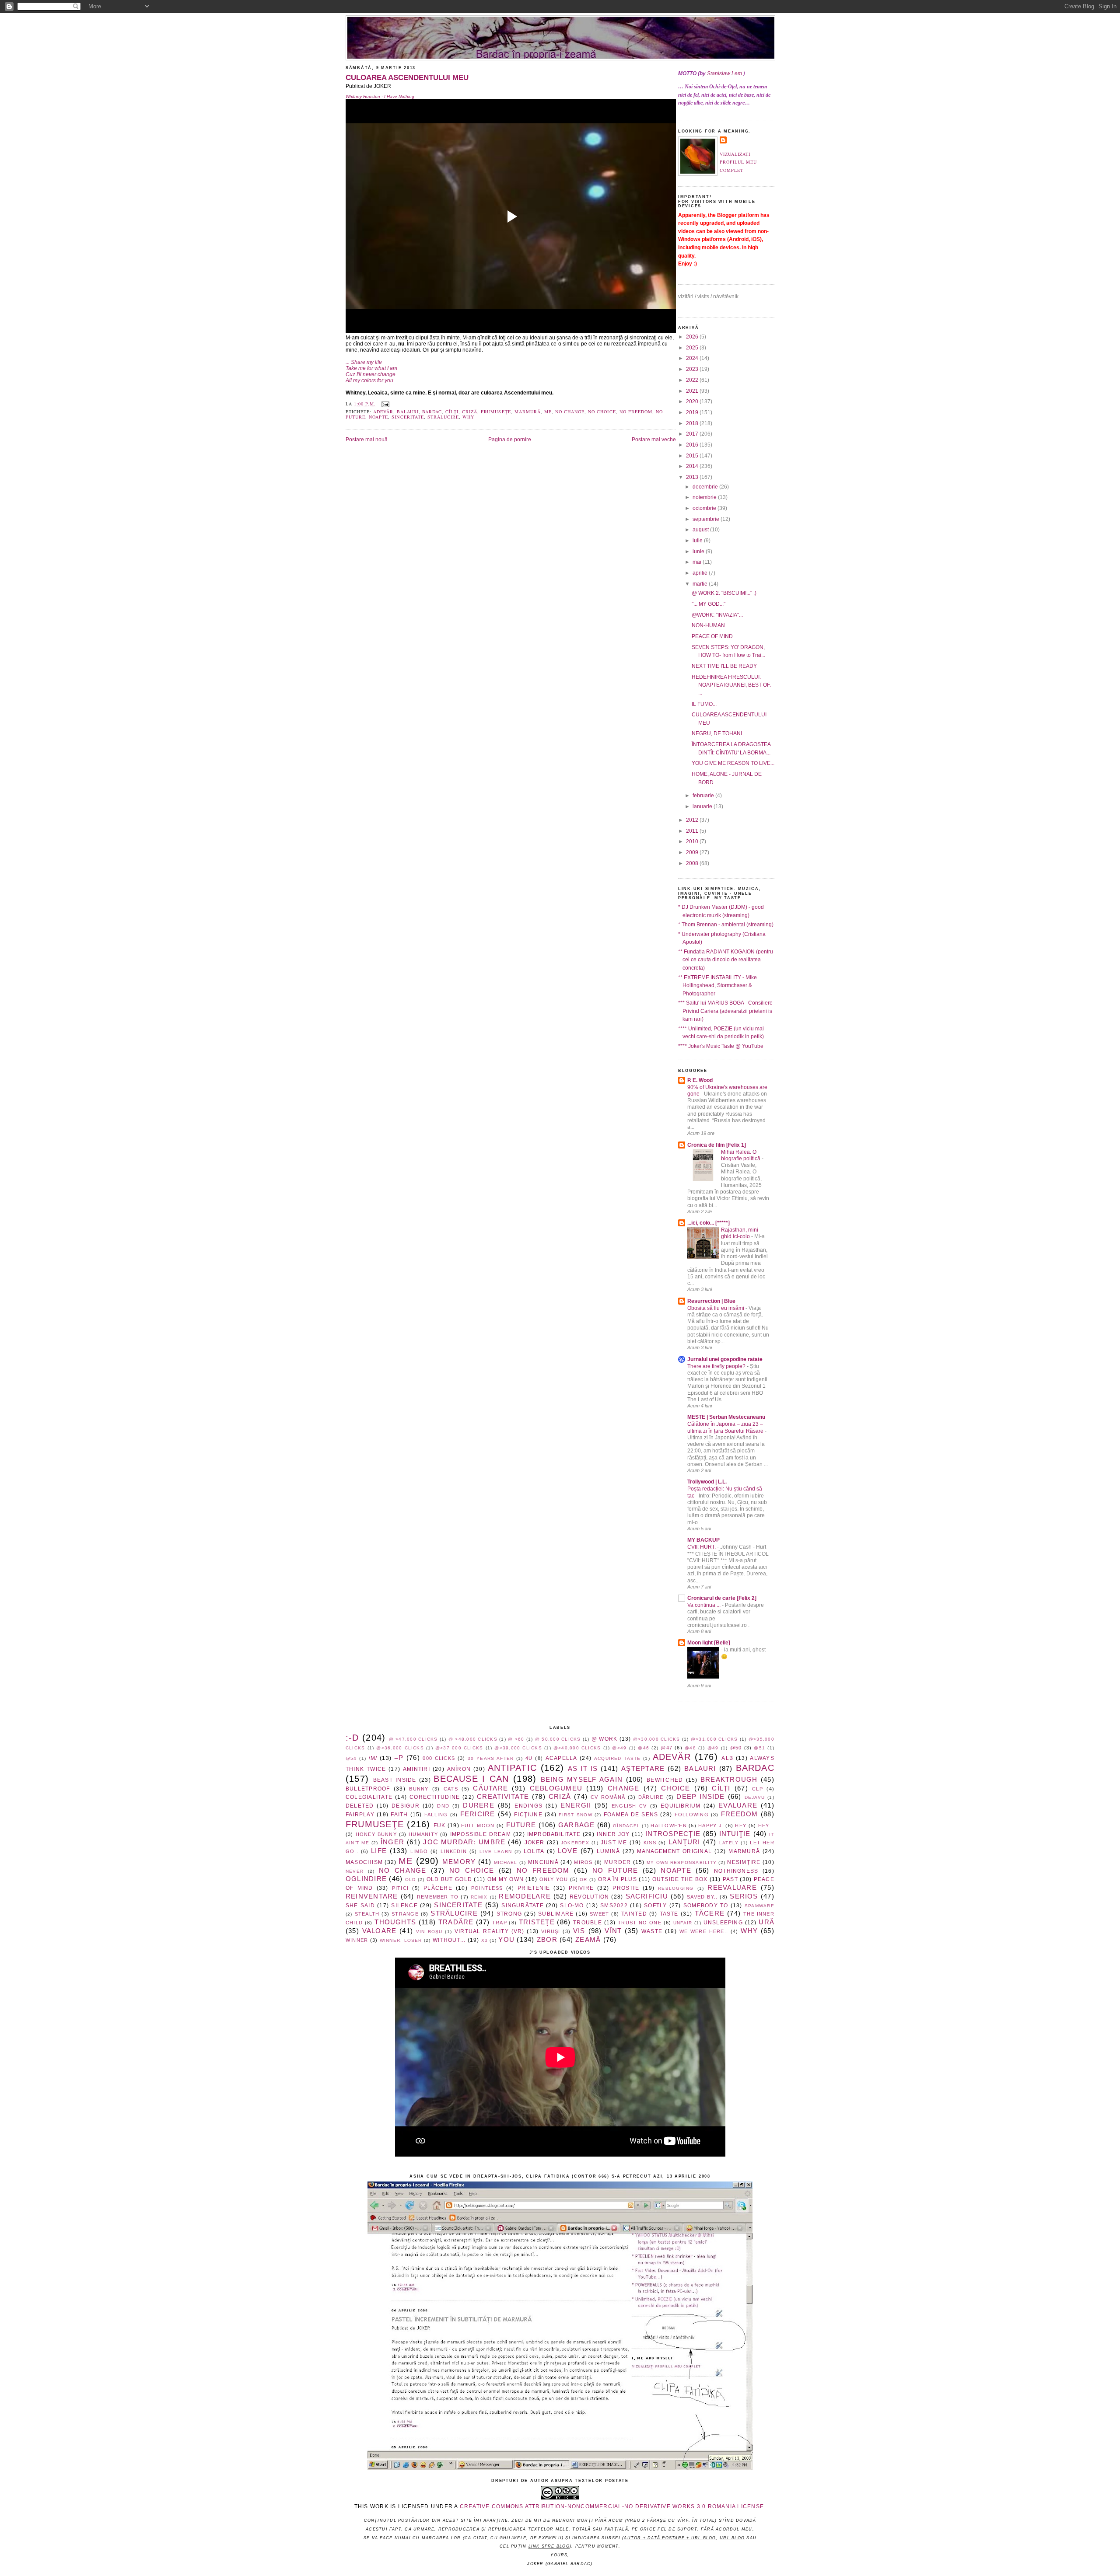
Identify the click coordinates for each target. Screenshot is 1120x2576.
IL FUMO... (704, 704)
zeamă (588, 1940)
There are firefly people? (717, 1366)
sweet (599, 1914)
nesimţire (744, 1862)
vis (579, 1931)
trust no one (640, 1923)
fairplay (360, 1815)
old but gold (449, 1879)
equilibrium (681, 1806)
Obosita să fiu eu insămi (716, 1308)
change (623, 1788)
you (506, 1940)
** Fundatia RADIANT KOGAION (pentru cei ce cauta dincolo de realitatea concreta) (726, 960)
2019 (693, 412)
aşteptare (643, 1769)
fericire (478, 1814)
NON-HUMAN (708, 625)
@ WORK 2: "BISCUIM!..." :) (724, 593)
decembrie (706, 487)
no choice (602, 412)
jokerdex (575, 1843)
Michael (506, 1862)
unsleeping (723, 1923)
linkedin (454, 1851)
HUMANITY (423, 1834)
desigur (406, 1806)
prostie (626, 1888)
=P (399, 1758)
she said (360, 1906)
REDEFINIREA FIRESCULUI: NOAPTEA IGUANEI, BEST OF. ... (731, 685)
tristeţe (537, 1922)
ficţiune (528, 1815)
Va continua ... (705, 1605)
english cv (629, 1806)
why (468, 417)
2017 (693, 434)
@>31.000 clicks (714, 1739)
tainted (634, 1914)
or (583, 1880)
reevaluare (732, 1888)
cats (451, 1789)
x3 (485, 1940)
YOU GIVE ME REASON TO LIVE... (733, 763)
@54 (351, 1758)
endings (528, 1806)
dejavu (755, 1797)
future (521, 1825)
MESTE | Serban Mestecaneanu (726, 1417)
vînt (613, 1931)
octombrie (705, 508)
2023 (693, 369)
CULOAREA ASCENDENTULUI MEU (407, 77)
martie (701, 584)
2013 (693, 477)
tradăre (456, 1922)
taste (669, 1914)
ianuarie (703, 806)
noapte (378, 417)
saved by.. (702, 1897)
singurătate (523, 1906)
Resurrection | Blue (711, 1301)
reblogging (676, 1888)
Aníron (459, 1769)
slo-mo (572, 1906)
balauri (408, 412)
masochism (364, 1862)
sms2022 (614, 1906)
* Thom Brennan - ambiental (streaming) (726, 925)
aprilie (701, 573)
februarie (704, 796)
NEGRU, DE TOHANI (717, 733)
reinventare (372, 1896)
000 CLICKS (439, 1758)
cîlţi (452, 412)
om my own (506, 1879)
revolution (589, 1897)
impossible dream (481, 1834)
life (379, 1851)
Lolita (534, 1851)
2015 (693, 456)
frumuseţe (496, 412)
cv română (608, 1797)
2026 (693, 337)
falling (436, 1815)
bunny (419, 1789)
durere (478, 1805)
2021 (693, 391)
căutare (490, 1788)
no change (570, 412)
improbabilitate (554, 1834)
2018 (693, 423)
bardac (432, 412)
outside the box (680, 1879)
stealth (367, 1914)
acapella (562, 1758)
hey (741, 1826)
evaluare (738, 1805)
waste (652, 1931)
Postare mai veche (654, 440)
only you (554, 1879)
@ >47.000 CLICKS (413, 1739)
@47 (667, 1748)
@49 (713, 1748)
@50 (736, 1748)
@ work (605, 1739)
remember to (438, 1897)
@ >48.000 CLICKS (473, 1739)
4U (529, 1758)
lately (729, 1843)
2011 (693, 831)
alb (727, 1758)
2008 (693, 863)
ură (766, 1922)
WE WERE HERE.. (704, 1931)
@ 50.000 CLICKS (558, 1739)
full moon (478, 1826)
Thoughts (395, 1922)
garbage (577, 1825)
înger (392, 1842)
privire (581, 1888)
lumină (608, 1851)
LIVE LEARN (496, 1852)
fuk (440, 1826)
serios (744, 1896)
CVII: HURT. (702, 1547)
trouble (588, 1923)
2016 (693, 445)
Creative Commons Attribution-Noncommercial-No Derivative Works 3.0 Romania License (612, 2506)
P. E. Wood (700, 1080)
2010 (693, 841)
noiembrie (705, 497)
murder (618, 1862)
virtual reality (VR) (490, 1931)
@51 (759, 1748)
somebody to (706, 1906)
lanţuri (684, 1842)
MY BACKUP (703, 1540)
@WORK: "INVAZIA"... (717, 615)
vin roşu (429, 1932)
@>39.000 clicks (518, 1748)
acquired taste (618, 1758)
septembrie (707, 519)
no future (615, 1871)
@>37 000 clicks (459, 1748)
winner (357, 1940)
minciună (543, 1862)
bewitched (665, 1780)
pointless (487, 1888)
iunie (699, 552)
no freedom (636, 412)
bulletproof (368, 1789)
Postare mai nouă (367, 440)
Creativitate (503, 1797)
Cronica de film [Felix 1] (717, 1145)
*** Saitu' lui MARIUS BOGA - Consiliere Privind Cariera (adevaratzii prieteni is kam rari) (725, 1011)
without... (449, 1940)
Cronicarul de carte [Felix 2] (722, 1598)
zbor (547, 1940)
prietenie (534, 1888)
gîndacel (626, 1826)
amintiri (416, 1769)
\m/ (373, 1758)
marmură (528, 412)
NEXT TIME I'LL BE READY (724, 666)
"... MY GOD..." (709, 604)
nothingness (736, 1871)
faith (399, 1815)
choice (675, 1788)
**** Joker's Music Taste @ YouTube (721, 1046)
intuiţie (735, 1834)
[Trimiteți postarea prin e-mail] (384, 404)
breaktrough (729, 1780)
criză (470, 412)
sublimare (556, 1914)
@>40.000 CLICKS (577, 1748)
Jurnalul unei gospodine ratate (725, 1359)
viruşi (551, 1931)
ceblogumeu (556, 1788)
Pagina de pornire (510, 440)
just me (614, 1843)
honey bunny (376, 1834)
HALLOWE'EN (668, 1826)
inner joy (613, 1834)
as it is (583, 1769)
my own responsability (682, 1862)
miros (583, 1862)
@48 (690, 1748)
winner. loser (401, 1940)
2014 (693, 466)
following (692, 1815)
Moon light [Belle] (709, 1643)
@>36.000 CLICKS (400, 1748)
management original (674, 1851)
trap (500, 1923)
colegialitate (369, 1797)
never (355, 1871)
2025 (693, 348)
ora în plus (618, 1879)
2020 (693, 401)
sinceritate (408, 417)
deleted (360, 1806)
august (701, 530)
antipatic (512, 1768)
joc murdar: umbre (464, 1842)
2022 (693, 380)
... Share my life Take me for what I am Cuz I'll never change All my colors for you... (371, 371)
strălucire (443, 417)
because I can (471, 1779)
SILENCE (404, 1906)
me (548, 412)
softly (655, 1906)
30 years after (491, 1758)
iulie (698, 541)
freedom (740, 1814)
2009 (693, 852)
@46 (644, 1748)
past (730, 1879)
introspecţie (673, 1834)
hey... (766, 1826)
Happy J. (711, 1826)
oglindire (366, 1879)
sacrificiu (647, 1896)
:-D (352, 1738)
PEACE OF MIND (712, 636)
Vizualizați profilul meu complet (738, 162)
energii (576, 1805)
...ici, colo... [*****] (709, 1223)
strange (405, 1914)
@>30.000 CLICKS (657, 1739)
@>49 (619, 1748)
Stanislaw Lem (724, 73)
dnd (443, 1806)
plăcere (438, 1888)
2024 (693, 358)
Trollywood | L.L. (707, 1482)
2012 (693, 820)
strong (509, 1914)
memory (459, 1862)
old (411, 1880)
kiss (650, 1843)
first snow (575, 1815)
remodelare (525, 1896)
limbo (419, 1851)
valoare (380, 1931)
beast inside (395, 1780)
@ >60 (516, 1739)
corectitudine (435, 1797)
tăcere (710, 1913)
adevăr (383, 412)
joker (535, 1843)
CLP (758, 1789)
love (568, 1851)
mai (698, 562)
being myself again (582, 1780)
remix (479, 1897)
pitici (400, 1888)
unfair (683, 1923)
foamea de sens (631, 1815)
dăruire (651, 1797)
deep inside (700, 1797)
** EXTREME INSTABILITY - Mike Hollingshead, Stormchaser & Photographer (717, 986)
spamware (759, 1906)
